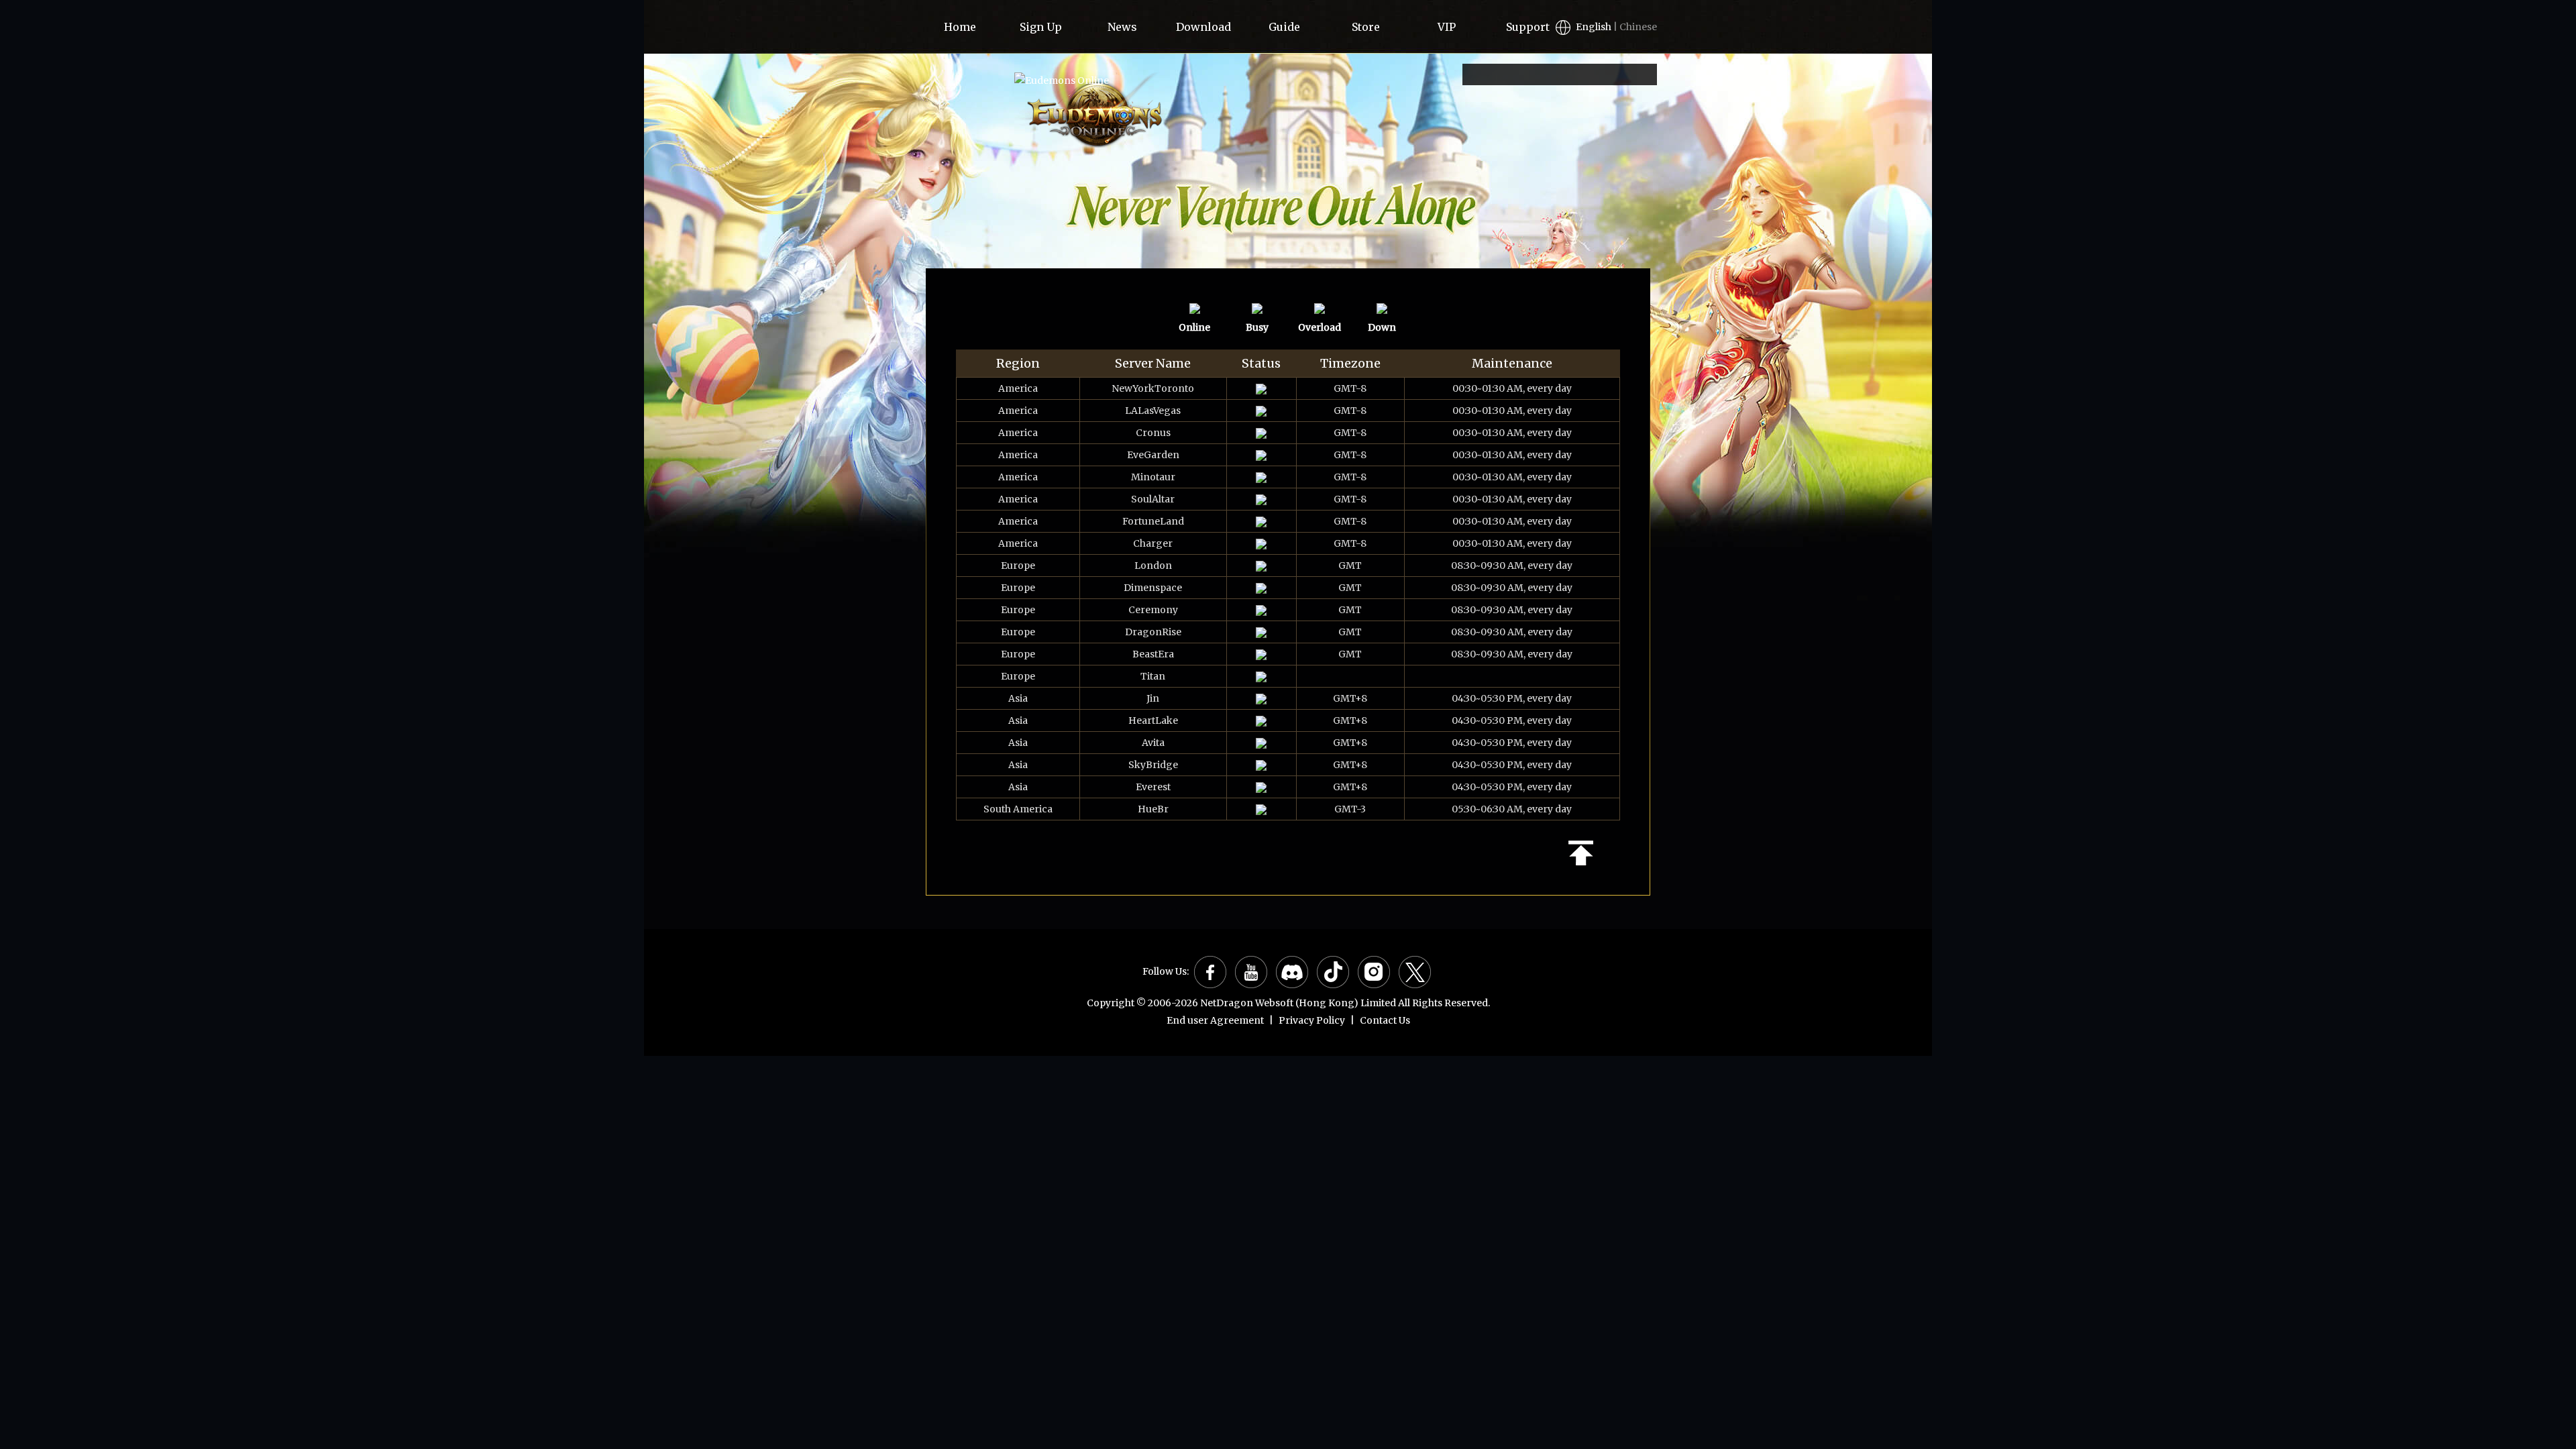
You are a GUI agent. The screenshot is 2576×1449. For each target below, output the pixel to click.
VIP (1447, 27)
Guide (1284, 27)
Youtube (1251, 972)
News (1122, 27)
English (1594, 27)
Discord (1292, 972)
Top (1581, 853)
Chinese (1638, 27)
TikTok (1333, 972)
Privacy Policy (1312, 1020)
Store (1366, 27)
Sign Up (1041, 27)
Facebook (1210, 972)
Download (1203, 27)
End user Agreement (1215, 1020)
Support (1528, 27)
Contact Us (1385, 1020)
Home (960, 27)
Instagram (1374, 972)
